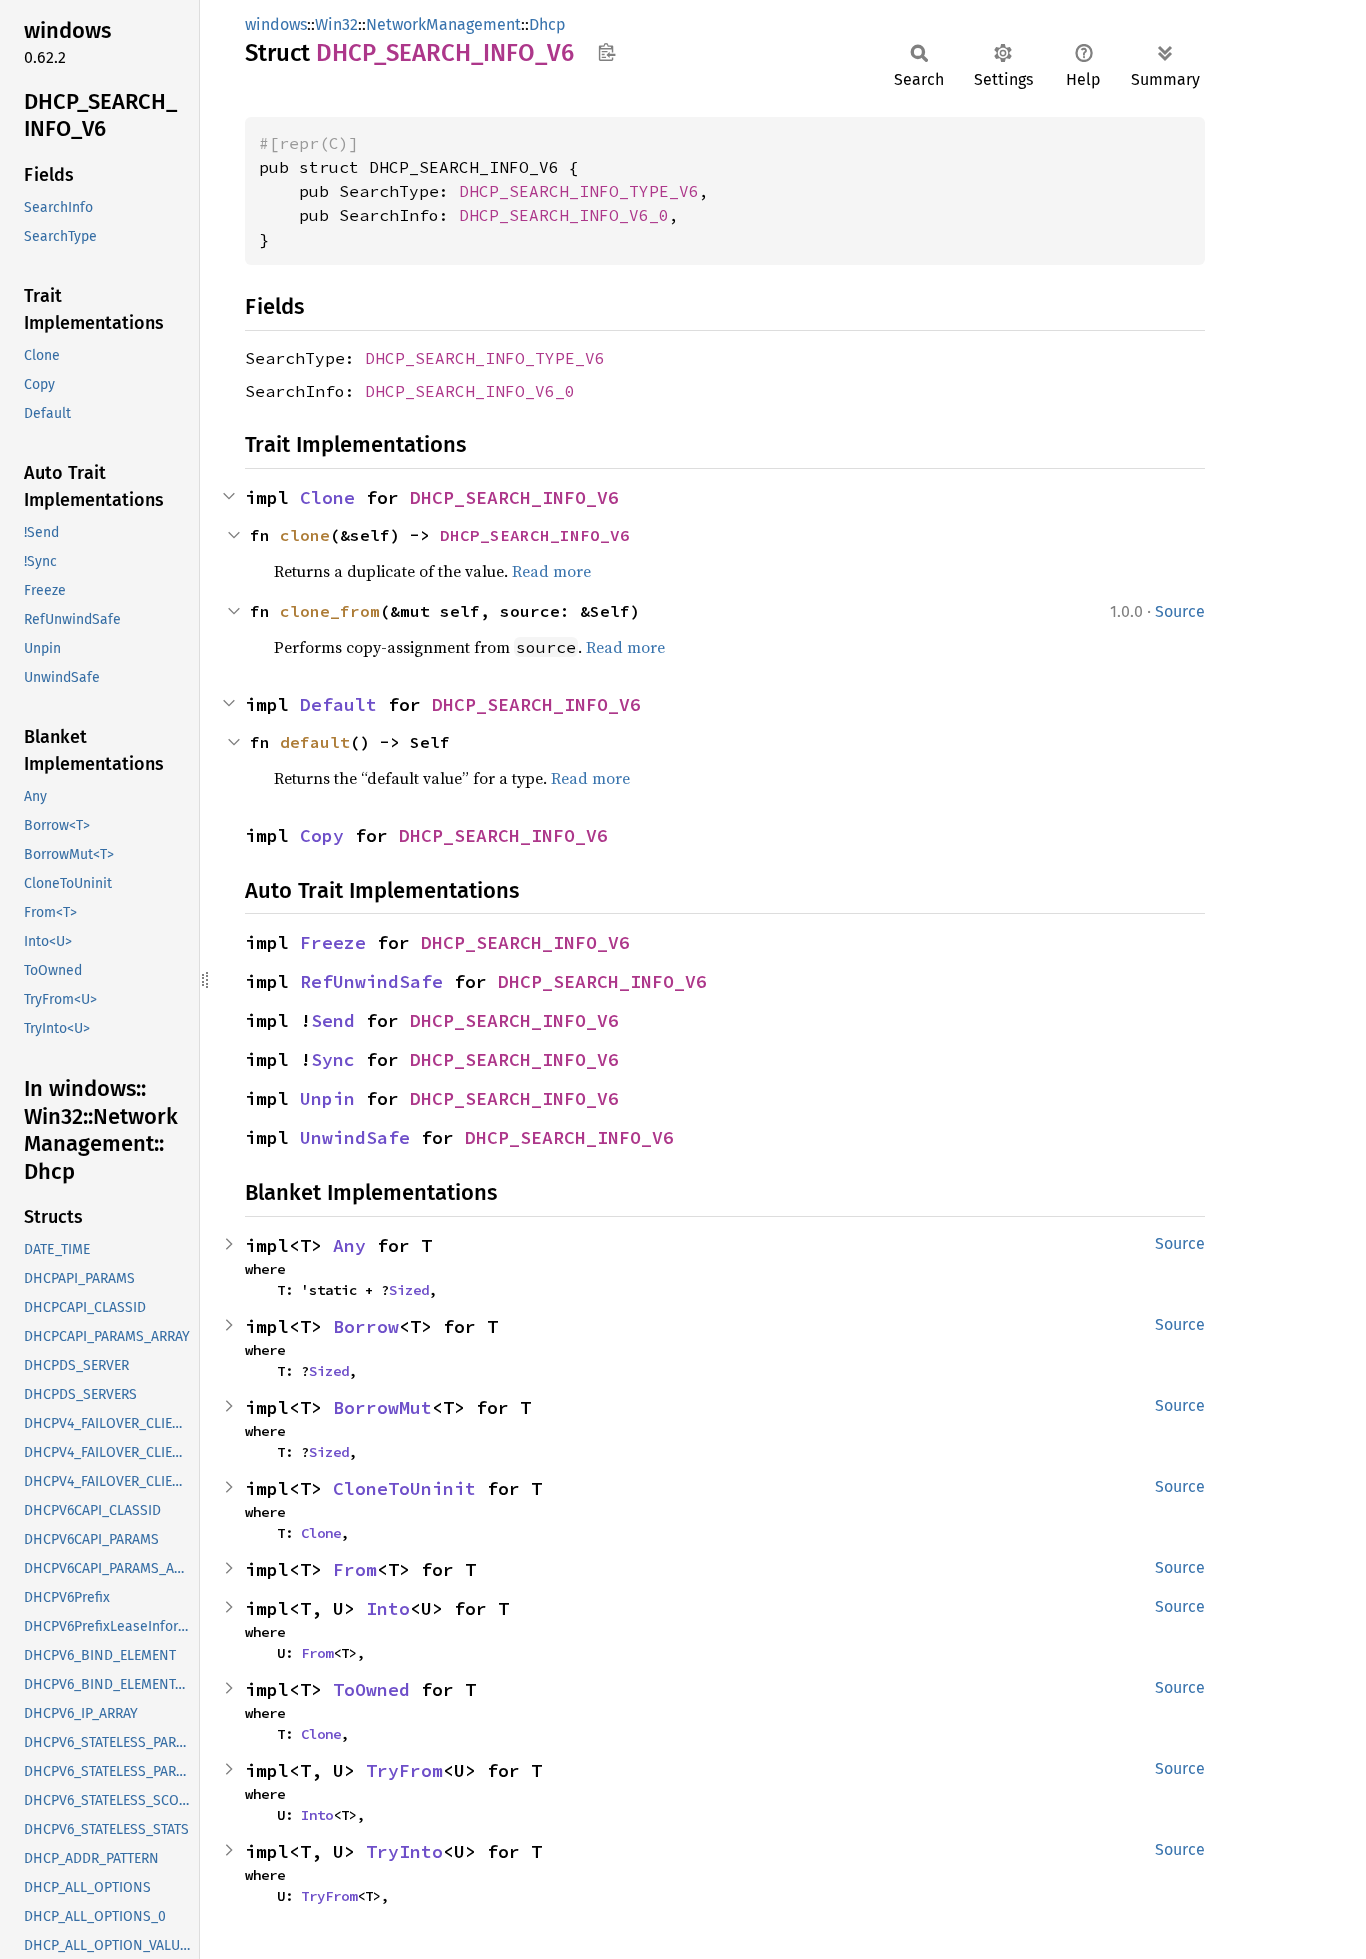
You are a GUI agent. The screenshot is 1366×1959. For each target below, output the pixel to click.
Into (388, 1608)
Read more (551, 571)
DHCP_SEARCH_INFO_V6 (514, 497)
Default (338, 704)
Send (333, 1020)
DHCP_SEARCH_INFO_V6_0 (564, 215)
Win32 (336, 24)
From (355, 1569)
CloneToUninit (404, 1488)
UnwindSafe (355, 1137)
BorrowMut (382, 1407)
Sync (333, 1059)
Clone (327, 497)
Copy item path (606, 52)
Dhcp (547, 24)
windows (276, 24)
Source (1180, 611)
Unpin (327, 1098)
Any (349, 1245)
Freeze (333, 942)
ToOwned (371, 1689)
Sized (409, 1290)
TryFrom (404, 1770)
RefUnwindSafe (371, 981)
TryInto (404, 1851)
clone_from (330, 611)
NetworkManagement (443, 24)
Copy (322, 835)
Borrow (366, 1326)
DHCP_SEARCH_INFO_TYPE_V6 (579, 191)
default (315, 742)
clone (305, 535)
